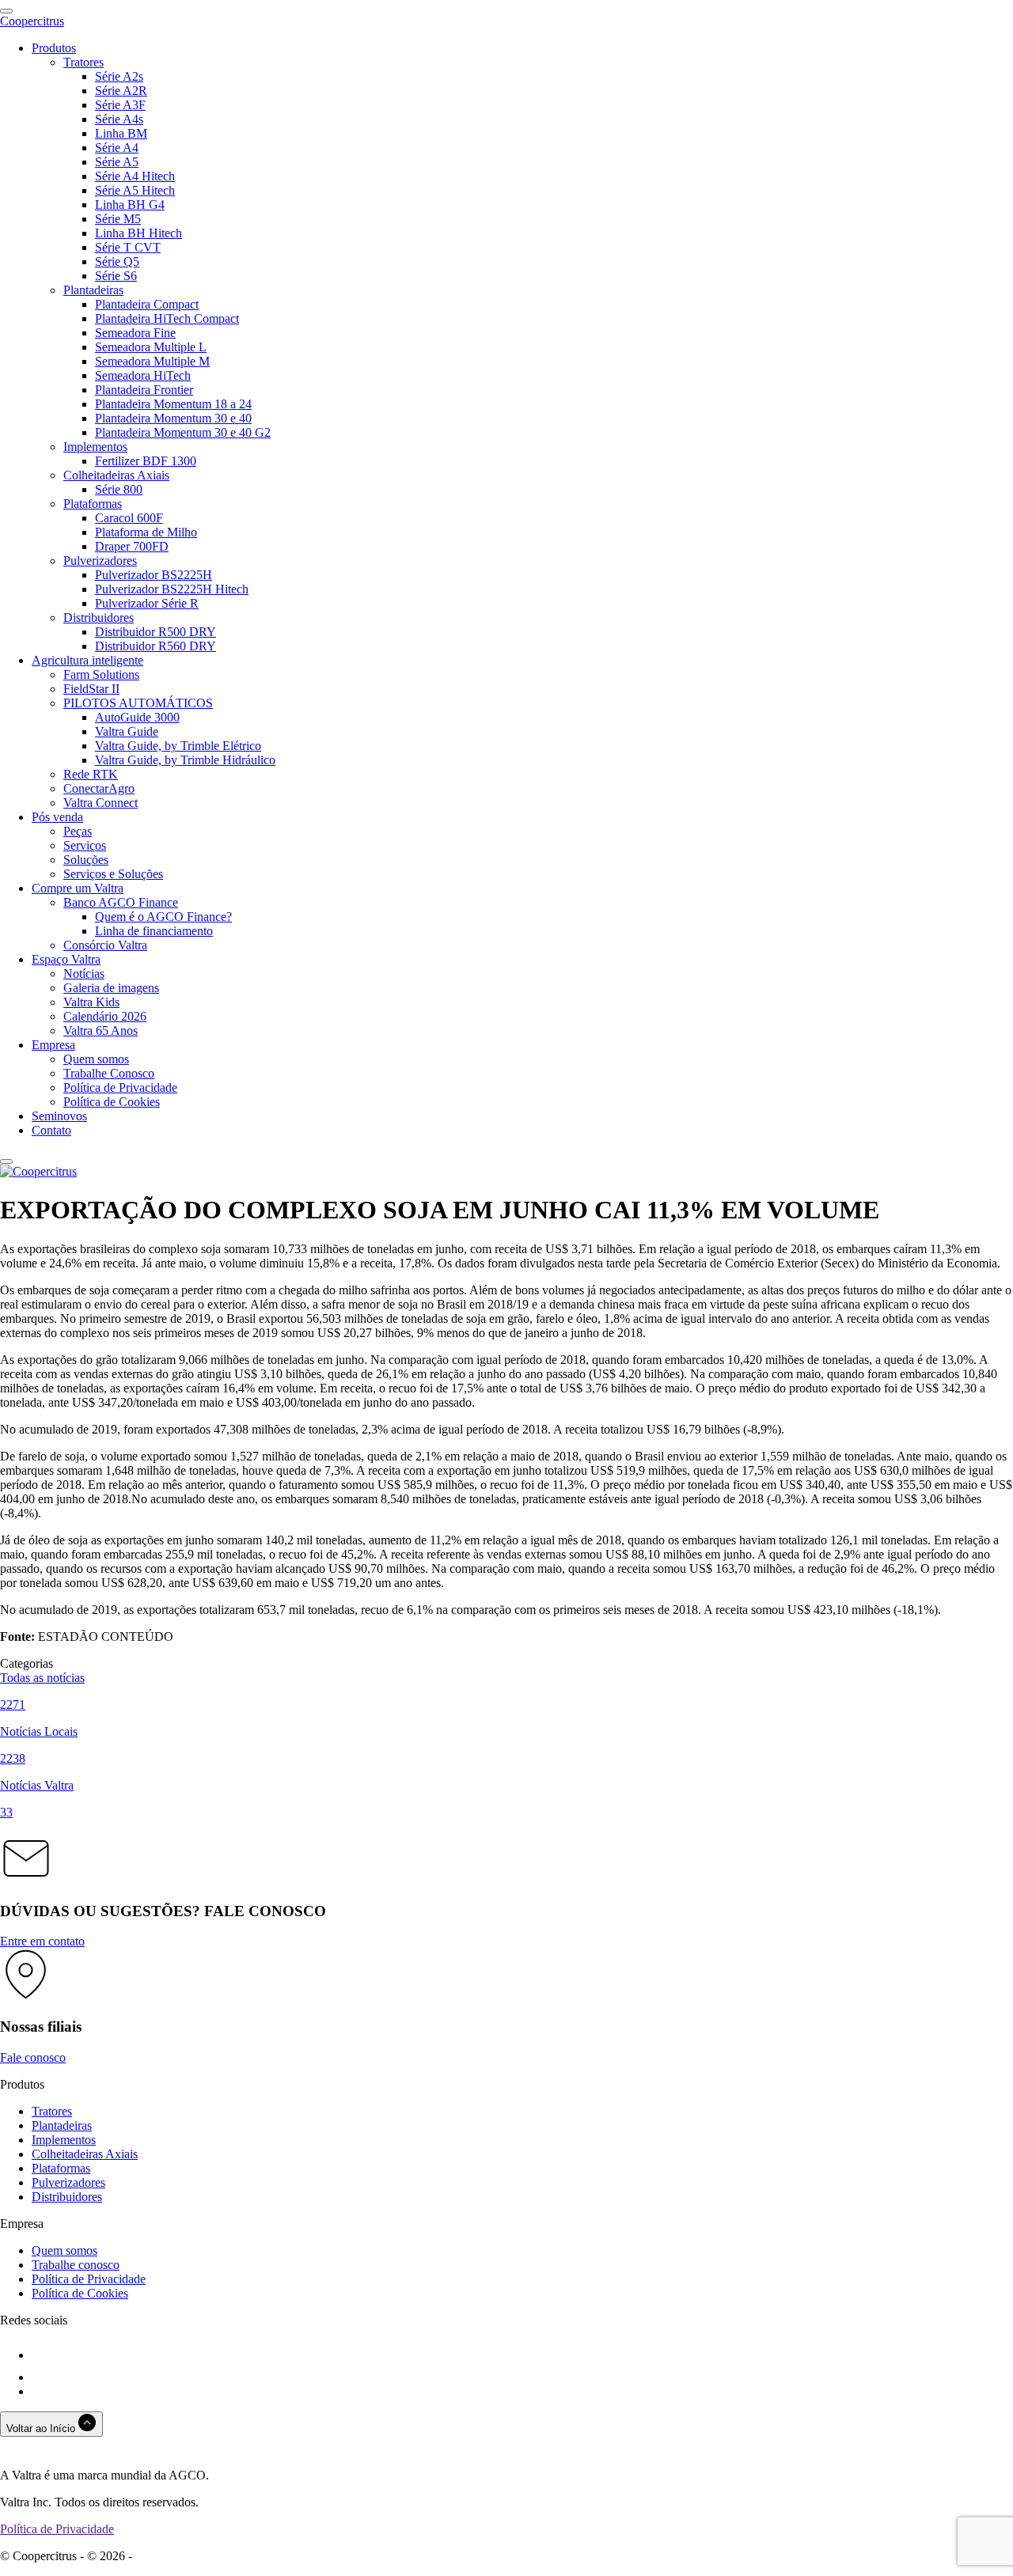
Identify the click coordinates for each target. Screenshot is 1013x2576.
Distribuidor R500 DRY (156, 632)
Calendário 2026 (105, 1016)
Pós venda (57, 817)
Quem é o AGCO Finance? (163, 917)
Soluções (86, 860)
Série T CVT (128, 247)
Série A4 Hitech (135, 176)
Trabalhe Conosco (109, 1073)
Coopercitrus (32, 21)
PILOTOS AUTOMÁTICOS (138, 703)
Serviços (85, 845)
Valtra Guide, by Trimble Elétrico (178, 746)
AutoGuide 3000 (137, 717)
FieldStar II (91, 689)
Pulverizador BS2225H (154, 575)
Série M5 (118, 219)
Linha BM (121, 133)
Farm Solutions (101, 674)
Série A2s (119, 76)
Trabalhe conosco (76, 2265)
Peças (78, 831)
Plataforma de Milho (146, 532)
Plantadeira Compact (147, 304)
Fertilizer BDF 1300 (146, 461)
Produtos (54, 48)
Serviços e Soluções (113, 874)
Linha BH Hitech (138, 233)
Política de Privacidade (120, 1087)
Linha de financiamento (154, 931)
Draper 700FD (132, 546)
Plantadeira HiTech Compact (167, 318)
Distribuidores (99, 617)
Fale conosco (33, 2057)
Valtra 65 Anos (101, 1030)
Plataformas (93, 504)
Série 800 (119, 489)
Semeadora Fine (135, 333)
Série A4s (119, 119)
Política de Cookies (112, 1102)
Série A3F (120, 105)
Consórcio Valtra (105, 945)
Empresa (53, 1045)
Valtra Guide (127, 731)
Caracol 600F (129, 518)
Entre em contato (42, 1941)
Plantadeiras (93, 290)
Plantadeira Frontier (144, 390)
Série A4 (117, 148)
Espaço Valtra (66, 959)
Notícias (84, 974)
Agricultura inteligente (87, 660)
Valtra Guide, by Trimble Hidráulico (185, 760)
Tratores (83, 62)
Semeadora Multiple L (151, 347)
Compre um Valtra (78, 888)
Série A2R (121, 91)
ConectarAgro (99, 788)
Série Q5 (117, 261)
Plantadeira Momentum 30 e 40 (173, 418)
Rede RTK (91, 774)
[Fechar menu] (6, 1161)
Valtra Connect (101, 803)
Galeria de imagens (111, 988)
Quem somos (96, 1059)
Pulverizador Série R (147, 603)
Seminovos (59, 1116)
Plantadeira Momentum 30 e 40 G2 (183, 432)
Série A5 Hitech (135, 190)
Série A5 (117, 162)
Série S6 (116, 276)
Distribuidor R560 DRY (156, 646)
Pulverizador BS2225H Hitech (172, 589)
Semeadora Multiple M (152, 361)
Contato (51, 1130)
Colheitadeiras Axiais (116, 475)
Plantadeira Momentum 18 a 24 (173, 404)
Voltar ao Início (42, 2428)
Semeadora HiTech (143, 375)
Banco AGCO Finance (121, 902)
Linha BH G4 (130, 205)
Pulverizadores (100, 561)
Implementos (95, 447)
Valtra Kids (91, 1002)
